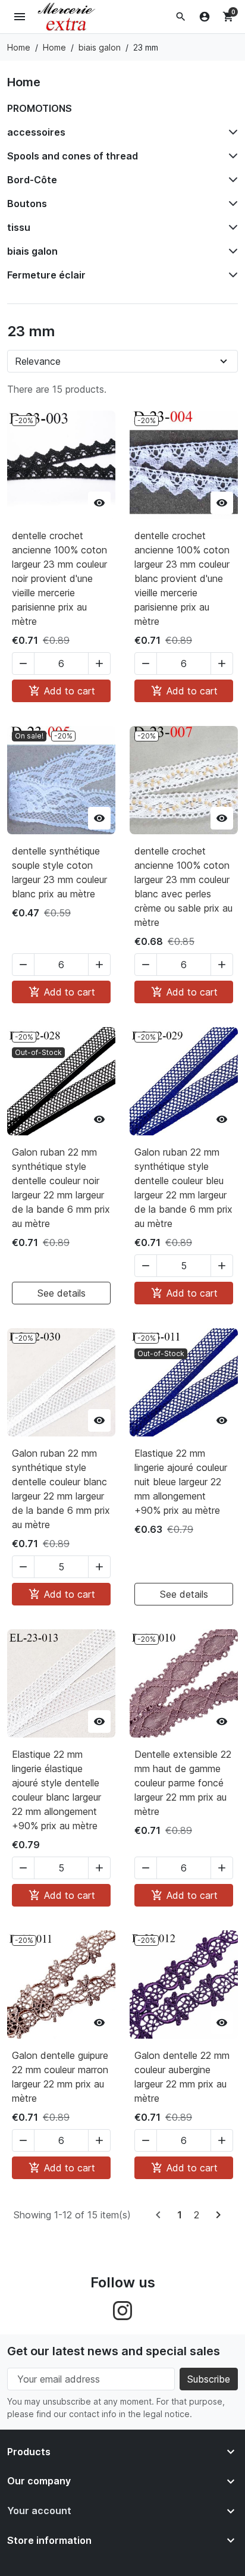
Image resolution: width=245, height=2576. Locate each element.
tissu (19, 227)
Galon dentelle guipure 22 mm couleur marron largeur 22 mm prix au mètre (60, 2077)
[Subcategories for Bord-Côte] (231, 180)
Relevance (38, 361)
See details (62, 1293)
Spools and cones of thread (73, 156)
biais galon (32, 251)
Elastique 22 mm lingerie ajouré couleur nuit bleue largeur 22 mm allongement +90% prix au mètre (181, 1482)
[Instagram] (122, 2309)
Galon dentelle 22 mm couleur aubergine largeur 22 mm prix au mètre (182, 2077)
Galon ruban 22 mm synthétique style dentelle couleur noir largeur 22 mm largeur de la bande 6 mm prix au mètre (61, 1188)
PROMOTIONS (40, 108)
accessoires (36, 132)
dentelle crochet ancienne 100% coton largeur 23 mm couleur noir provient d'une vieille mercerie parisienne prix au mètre (59, 578)
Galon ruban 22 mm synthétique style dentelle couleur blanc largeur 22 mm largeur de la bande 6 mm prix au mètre (61, 1489)
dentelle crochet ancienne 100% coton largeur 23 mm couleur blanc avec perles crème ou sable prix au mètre (183, 887)
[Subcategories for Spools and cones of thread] (231, 156)
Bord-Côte (32, 180)
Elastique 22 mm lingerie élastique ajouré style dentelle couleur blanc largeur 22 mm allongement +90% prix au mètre (56, 1790)
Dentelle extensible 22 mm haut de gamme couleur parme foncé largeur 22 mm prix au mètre (183, 1783)
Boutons (27, 204)
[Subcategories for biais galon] (231, 251)
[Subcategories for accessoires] (231, 132)
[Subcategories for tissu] (231, 227)
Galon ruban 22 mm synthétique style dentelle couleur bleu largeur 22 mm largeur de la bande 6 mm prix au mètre (183, 1188)
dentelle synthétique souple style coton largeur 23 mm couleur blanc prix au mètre (59, 872)
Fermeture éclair (46, 275)
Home (24, 82)
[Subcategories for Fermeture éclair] (231, 275)
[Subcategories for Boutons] (231, 204)
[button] (181, 17)
